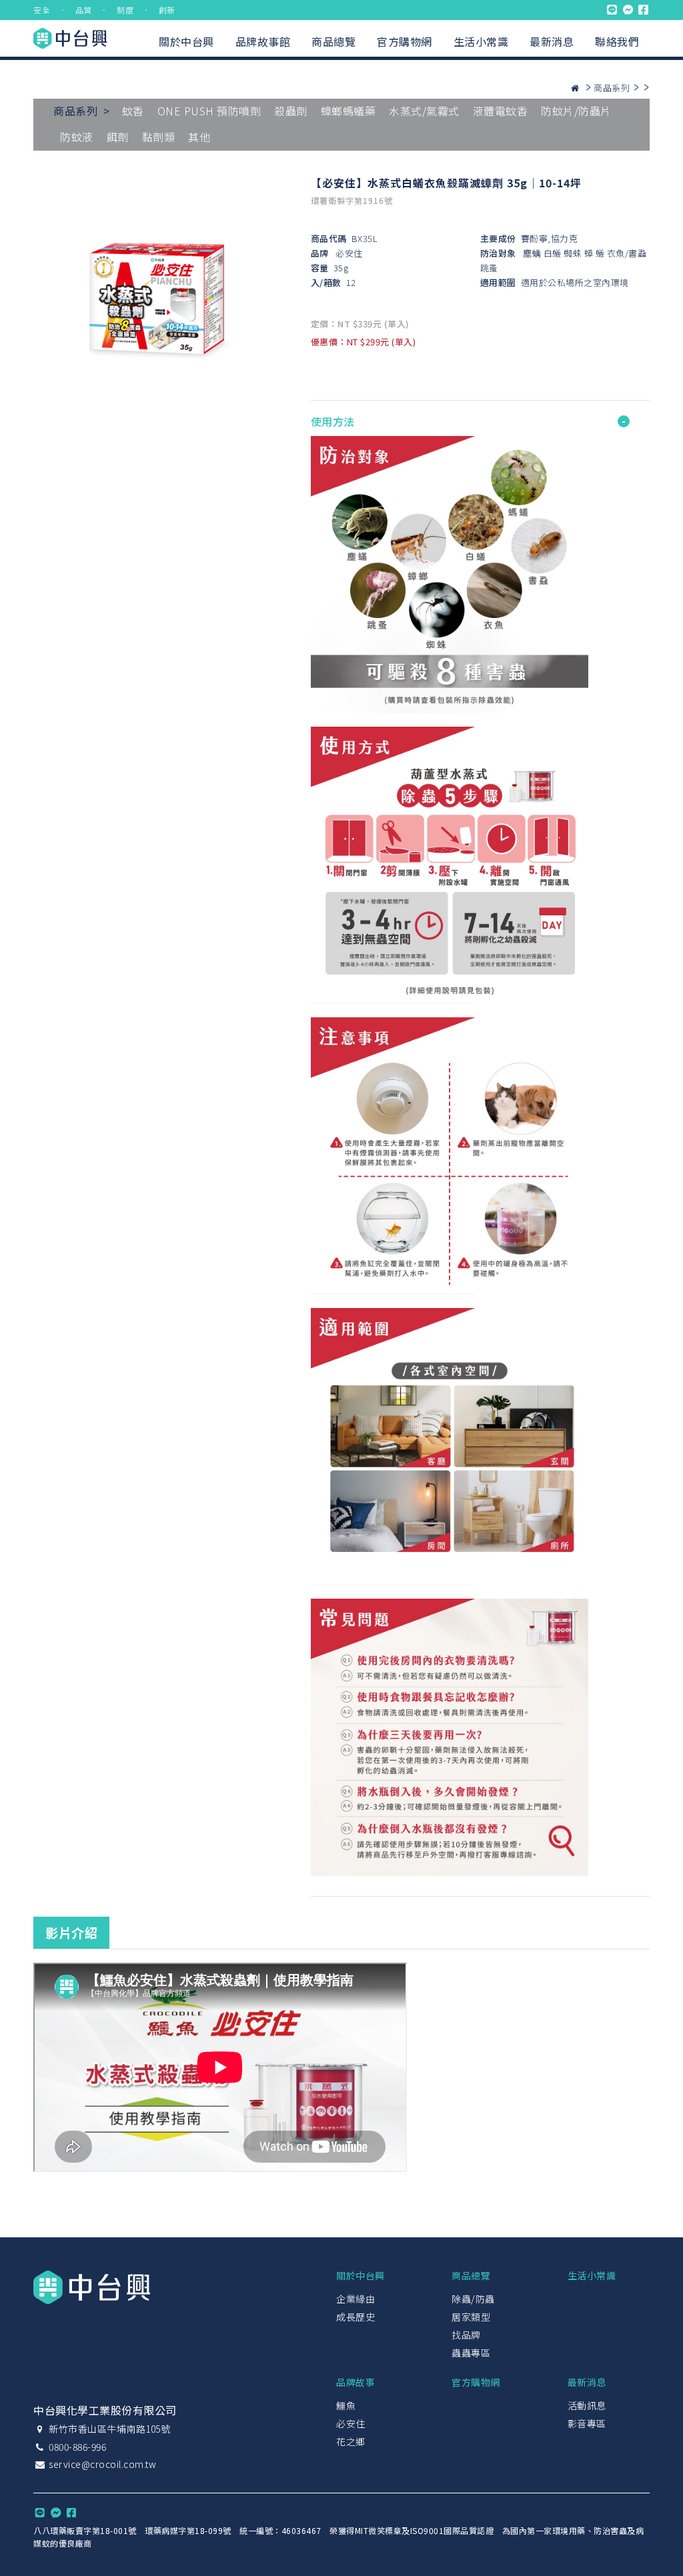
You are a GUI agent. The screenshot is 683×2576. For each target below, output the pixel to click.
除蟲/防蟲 (473, 2299)
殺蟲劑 (291, 111)
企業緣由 (356, 2299)
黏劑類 (159, 137)
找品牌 (466, 2335)
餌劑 (118, 137)
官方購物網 (405, 41)
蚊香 (133, 111)
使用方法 (333, 421)
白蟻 (553, 253)
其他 (199, 137)
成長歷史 (356, 2317)
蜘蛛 (573, 253)
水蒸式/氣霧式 (424, 111)
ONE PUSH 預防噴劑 (209, 111)
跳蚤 (489, 268)
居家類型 (471, 2317)
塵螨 (532, 253)
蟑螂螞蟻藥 (349, 111)
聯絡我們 (617, 41)
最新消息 (552, 41)
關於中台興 (186, 41)
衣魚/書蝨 (627, 253)
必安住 (349, 253)
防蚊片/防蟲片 (576, 111)
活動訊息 (587, 2405)
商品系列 (612, 88)
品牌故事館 (263, 41)
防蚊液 (77, 137)
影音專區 (587, 2423)
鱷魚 (346, 2405)
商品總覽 (333, 41)
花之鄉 (351, 2441)
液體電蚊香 (501, 111)
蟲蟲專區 (471, 2353)
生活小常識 (481, 41)
